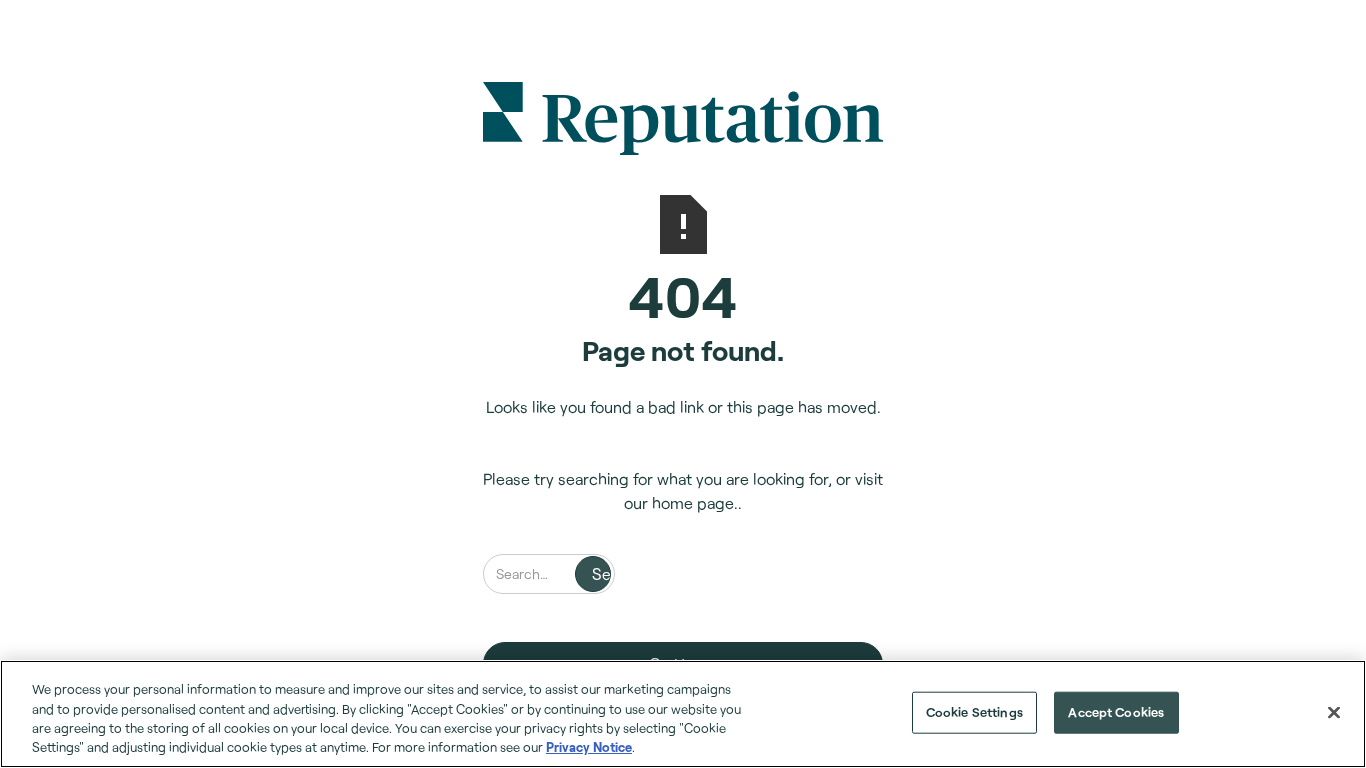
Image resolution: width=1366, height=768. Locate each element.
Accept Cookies (1116, 712)
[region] (683, 714)
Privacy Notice (589, 747)
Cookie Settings (974, 712)
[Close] (1334, 712)
